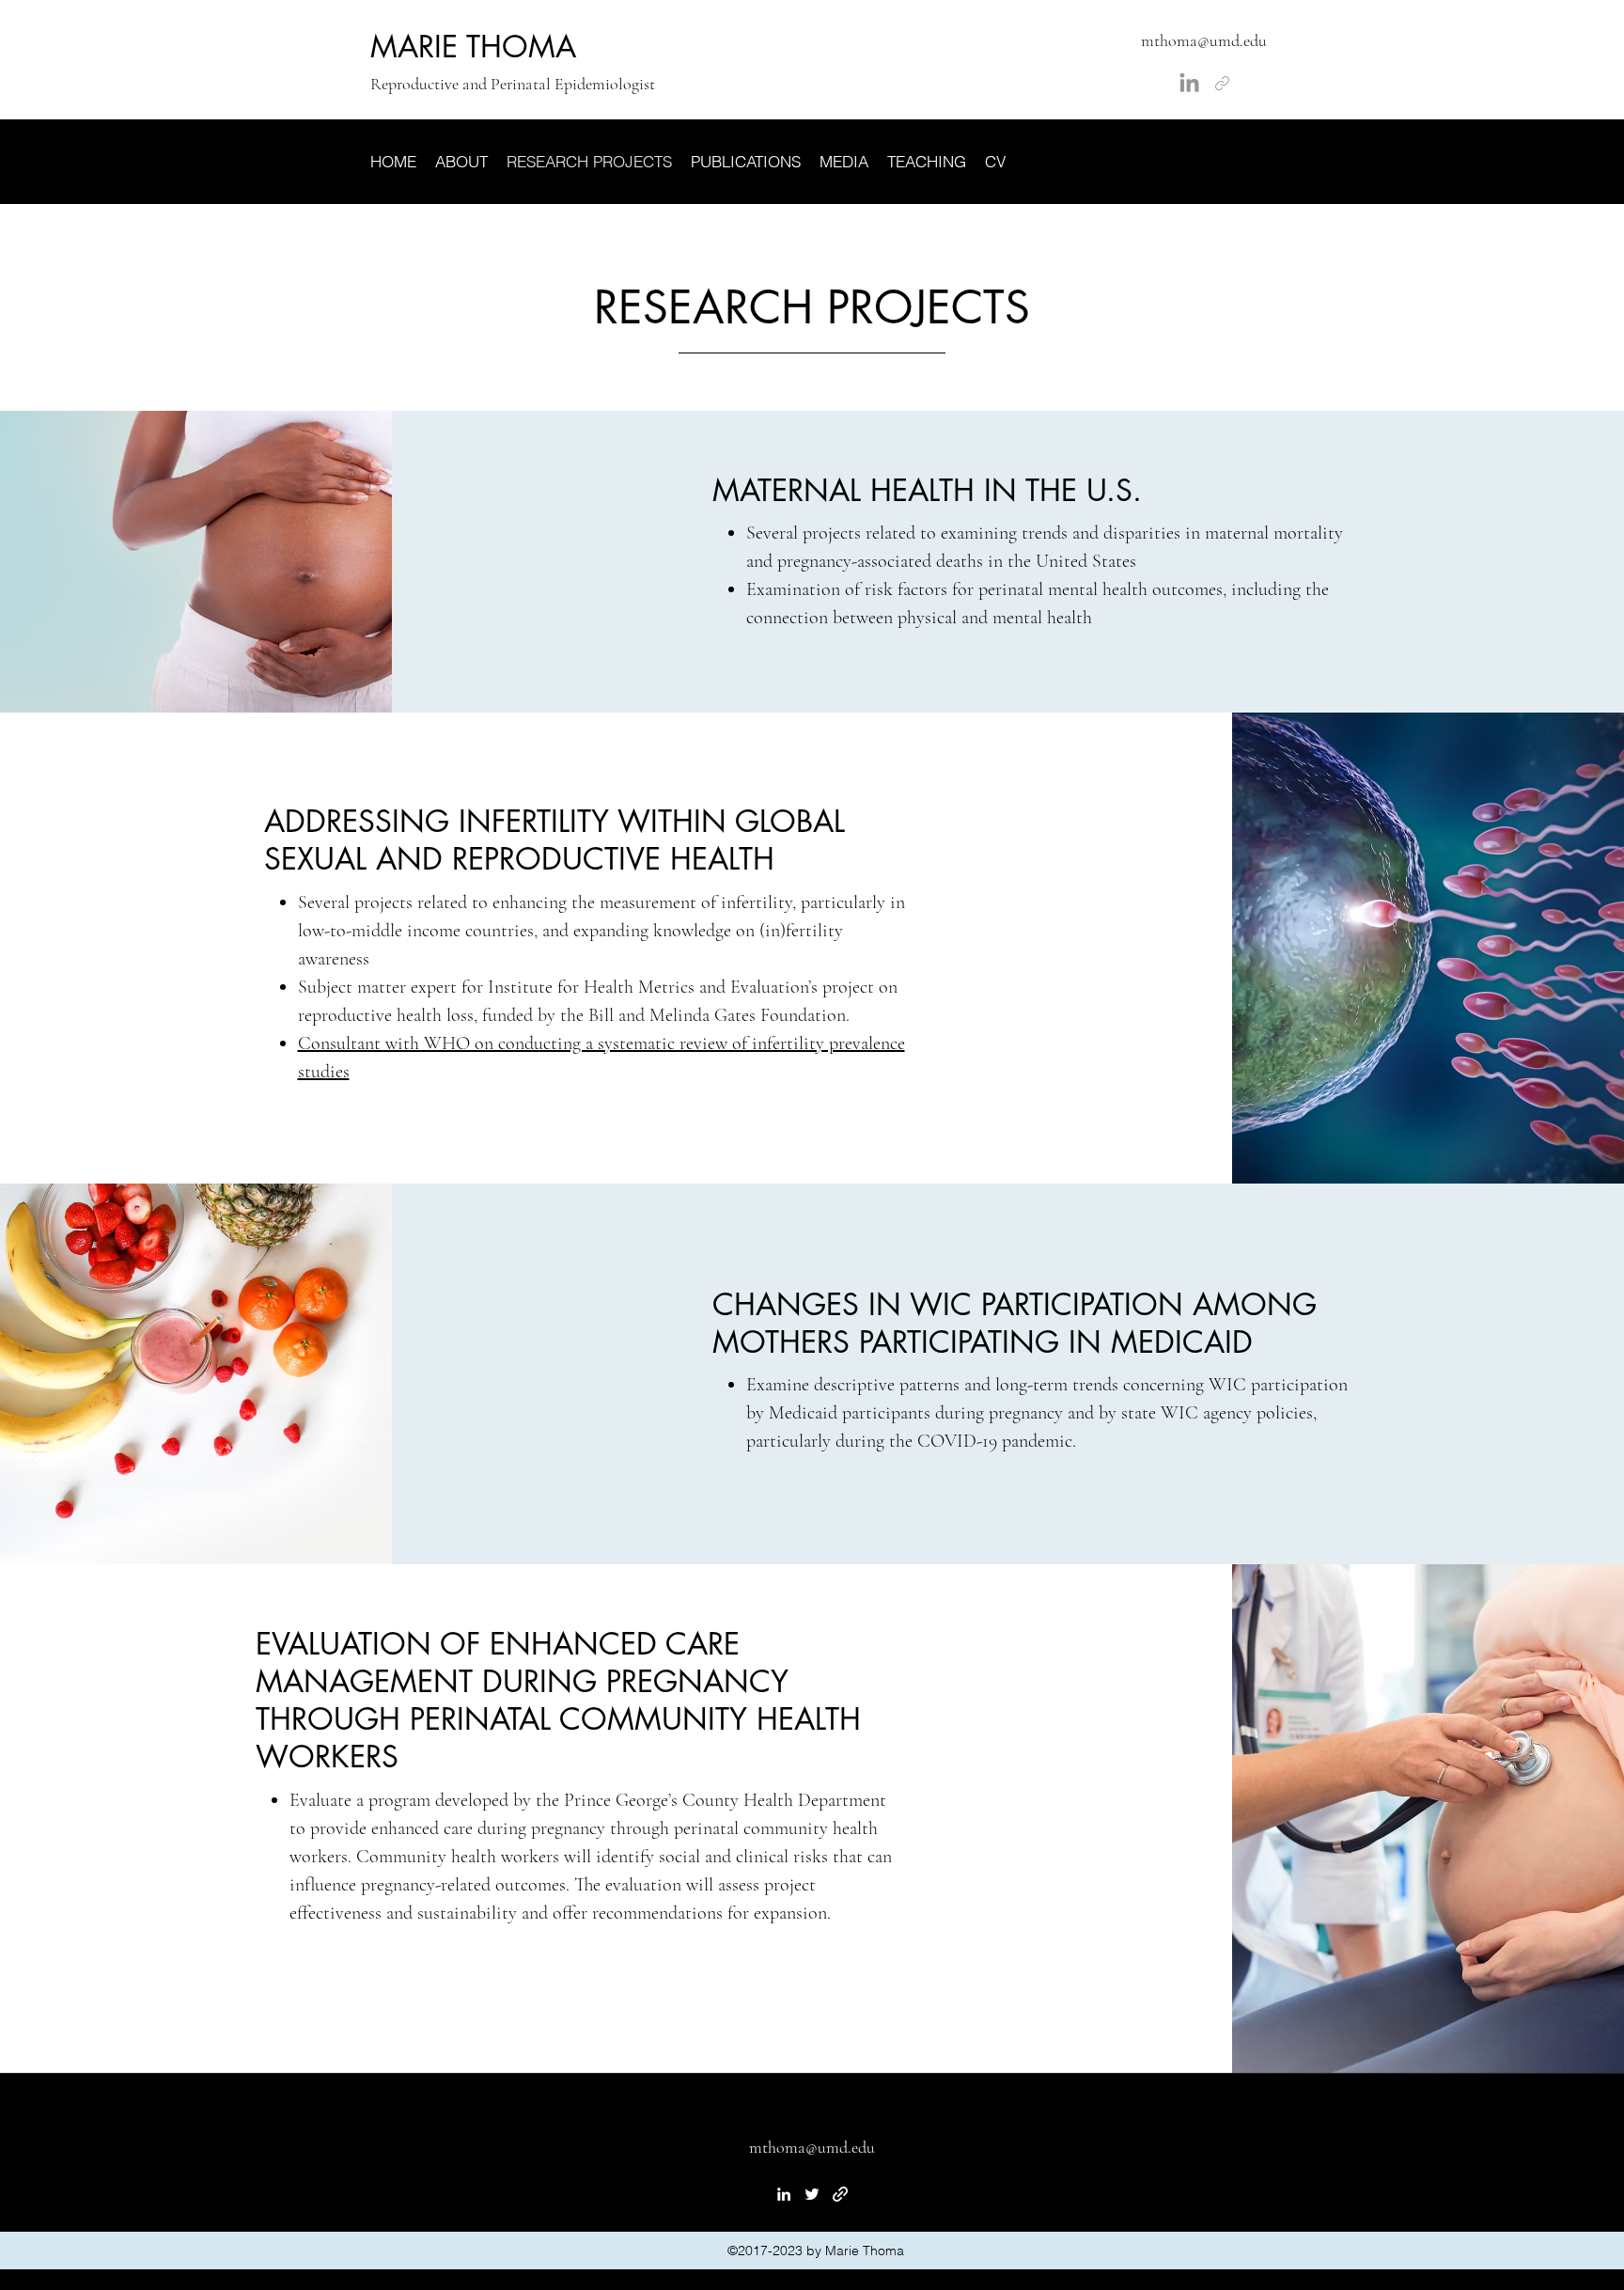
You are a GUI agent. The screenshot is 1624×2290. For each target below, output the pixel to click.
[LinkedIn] (1189, 84)
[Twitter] (812, 2194)
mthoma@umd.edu (1204, 40)
